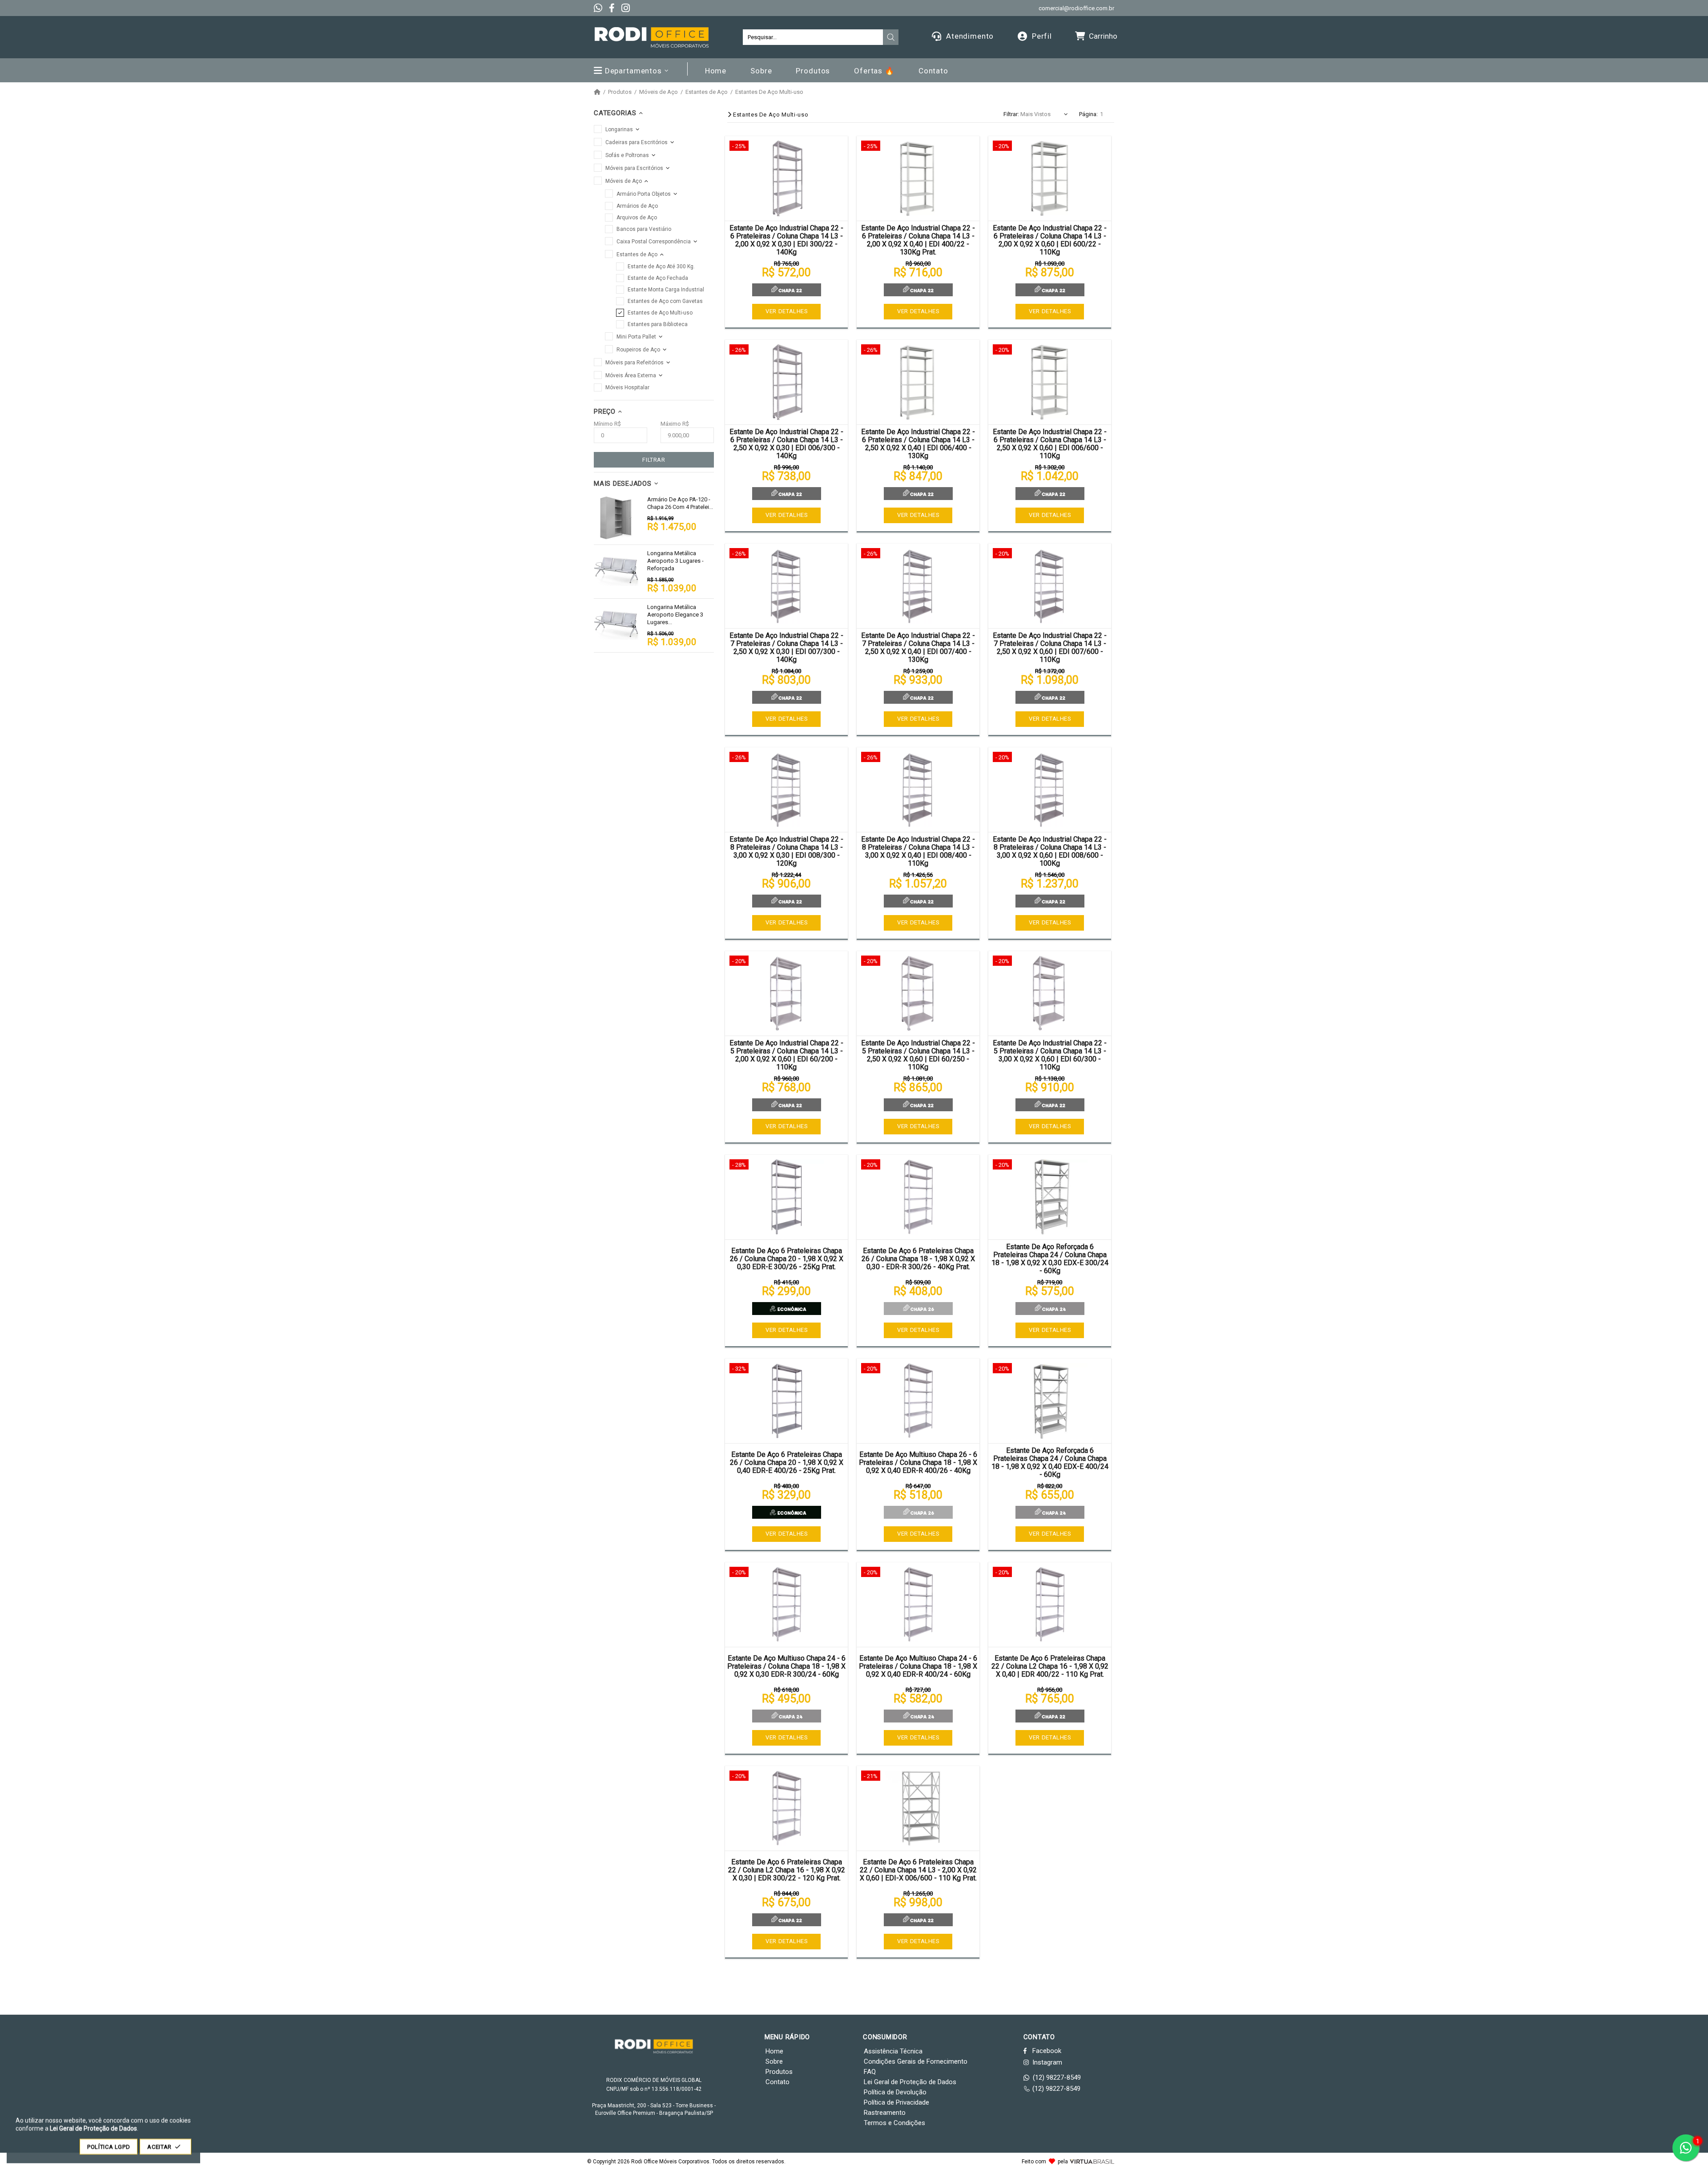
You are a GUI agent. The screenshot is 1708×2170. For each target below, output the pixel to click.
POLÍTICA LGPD (109, 2147)
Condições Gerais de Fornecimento (916, 2061)
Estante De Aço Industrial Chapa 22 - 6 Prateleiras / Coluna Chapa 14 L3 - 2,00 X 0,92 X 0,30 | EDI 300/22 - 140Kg (786, 240)
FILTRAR (654, 460)
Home (774, 2051)
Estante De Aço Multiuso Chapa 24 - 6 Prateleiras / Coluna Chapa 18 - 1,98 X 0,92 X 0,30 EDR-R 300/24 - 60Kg (786, 1666)
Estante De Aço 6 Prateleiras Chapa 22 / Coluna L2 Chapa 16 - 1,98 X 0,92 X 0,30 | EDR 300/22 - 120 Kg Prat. (787, 1870)
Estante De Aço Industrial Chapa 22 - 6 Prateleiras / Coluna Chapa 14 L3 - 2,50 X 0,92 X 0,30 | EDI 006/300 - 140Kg (786, 444)
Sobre (774, 2061)
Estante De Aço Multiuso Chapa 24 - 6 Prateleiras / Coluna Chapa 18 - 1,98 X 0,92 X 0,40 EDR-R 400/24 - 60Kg (918, 1666)
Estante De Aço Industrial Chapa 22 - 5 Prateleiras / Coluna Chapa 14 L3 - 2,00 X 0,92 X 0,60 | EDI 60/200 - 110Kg (786, 1055)
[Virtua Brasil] (1092, 2162)
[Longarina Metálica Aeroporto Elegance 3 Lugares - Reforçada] (616, 625)
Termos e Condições (894, 2123)
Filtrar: (1011, 114)
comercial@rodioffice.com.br (1076, 8)
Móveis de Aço (659, 92)
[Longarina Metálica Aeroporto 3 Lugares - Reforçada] (616, 572)
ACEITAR (159, 2147)
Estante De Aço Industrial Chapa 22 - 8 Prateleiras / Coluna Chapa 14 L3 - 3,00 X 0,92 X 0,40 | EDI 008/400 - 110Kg (918, 851)
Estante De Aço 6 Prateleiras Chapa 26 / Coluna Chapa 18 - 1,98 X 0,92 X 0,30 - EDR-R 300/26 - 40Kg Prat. (918, 1259)
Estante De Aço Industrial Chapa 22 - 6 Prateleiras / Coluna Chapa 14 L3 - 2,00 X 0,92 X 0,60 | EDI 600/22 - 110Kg (1050, 240)
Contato (777, 2082)
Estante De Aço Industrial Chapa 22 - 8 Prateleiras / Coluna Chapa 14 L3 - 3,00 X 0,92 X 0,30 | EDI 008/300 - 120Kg (786, 851)
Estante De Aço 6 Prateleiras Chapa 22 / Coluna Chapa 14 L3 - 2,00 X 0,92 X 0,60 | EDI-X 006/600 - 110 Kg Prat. (918, 1870)
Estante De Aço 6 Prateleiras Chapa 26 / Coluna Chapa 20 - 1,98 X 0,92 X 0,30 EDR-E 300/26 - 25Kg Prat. (787, 1259)
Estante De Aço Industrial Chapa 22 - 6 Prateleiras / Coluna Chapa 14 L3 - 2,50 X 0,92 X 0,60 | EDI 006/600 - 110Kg (1050, 444)
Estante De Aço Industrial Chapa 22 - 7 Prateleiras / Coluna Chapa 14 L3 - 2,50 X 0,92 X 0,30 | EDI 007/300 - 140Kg (786, 648)
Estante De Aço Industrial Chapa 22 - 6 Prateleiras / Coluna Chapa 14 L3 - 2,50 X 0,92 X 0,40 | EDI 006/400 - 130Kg (918, 444)
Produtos (620, 92)
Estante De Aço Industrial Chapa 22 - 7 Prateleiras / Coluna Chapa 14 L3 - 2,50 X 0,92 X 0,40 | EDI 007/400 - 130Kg (918, 648)
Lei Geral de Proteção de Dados (910, 2082)
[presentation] (891, 37)
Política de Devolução (895, 2092)
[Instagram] (626, 8)
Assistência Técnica (893, 2051)
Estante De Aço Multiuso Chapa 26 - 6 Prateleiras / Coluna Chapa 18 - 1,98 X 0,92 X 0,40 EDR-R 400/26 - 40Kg (918, 1463)
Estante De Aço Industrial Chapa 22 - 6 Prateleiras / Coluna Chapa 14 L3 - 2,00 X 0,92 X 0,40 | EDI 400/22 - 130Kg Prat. (918, 240)
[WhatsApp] (598, 8)
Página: (1088, 114)
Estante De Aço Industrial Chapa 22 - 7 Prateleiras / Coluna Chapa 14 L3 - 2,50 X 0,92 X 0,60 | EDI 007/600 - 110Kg (1050, 648)
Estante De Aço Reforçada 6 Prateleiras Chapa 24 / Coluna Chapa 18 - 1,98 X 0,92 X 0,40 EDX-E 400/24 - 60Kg (1050, 1463)
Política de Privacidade (896, 2102)
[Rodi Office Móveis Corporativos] (652, 37)
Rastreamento (885, 2113)
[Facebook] (612, 8)
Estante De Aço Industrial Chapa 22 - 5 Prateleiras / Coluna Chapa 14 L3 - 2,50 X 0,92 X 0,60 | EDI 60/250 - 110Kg (918, 1055)
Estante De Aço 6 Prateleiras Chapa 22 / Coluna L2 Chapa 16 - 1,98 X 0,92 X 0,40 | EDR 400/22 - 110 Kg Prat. (1050, 1666)
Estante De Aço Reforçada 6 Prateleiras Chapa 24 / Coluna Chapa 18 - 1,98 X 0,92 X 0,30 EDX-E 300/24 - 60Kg (1050, 1259)
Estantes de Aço (707, 92)
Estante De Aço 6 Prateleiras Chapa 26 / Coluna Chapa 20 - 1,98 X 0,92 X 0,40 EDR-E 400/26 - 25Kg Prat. (787, 1463)
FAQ (870, 2072)
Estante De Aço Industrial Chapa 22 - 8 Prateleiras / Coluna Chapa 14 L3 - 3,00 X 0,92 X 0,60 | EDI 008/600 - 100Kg (1050, 851)
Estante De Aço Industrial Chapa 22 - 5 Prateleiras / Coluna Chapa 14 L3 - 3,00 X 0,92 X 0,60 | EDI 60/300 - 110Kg (1050, 1055)
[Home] (597, 92)
